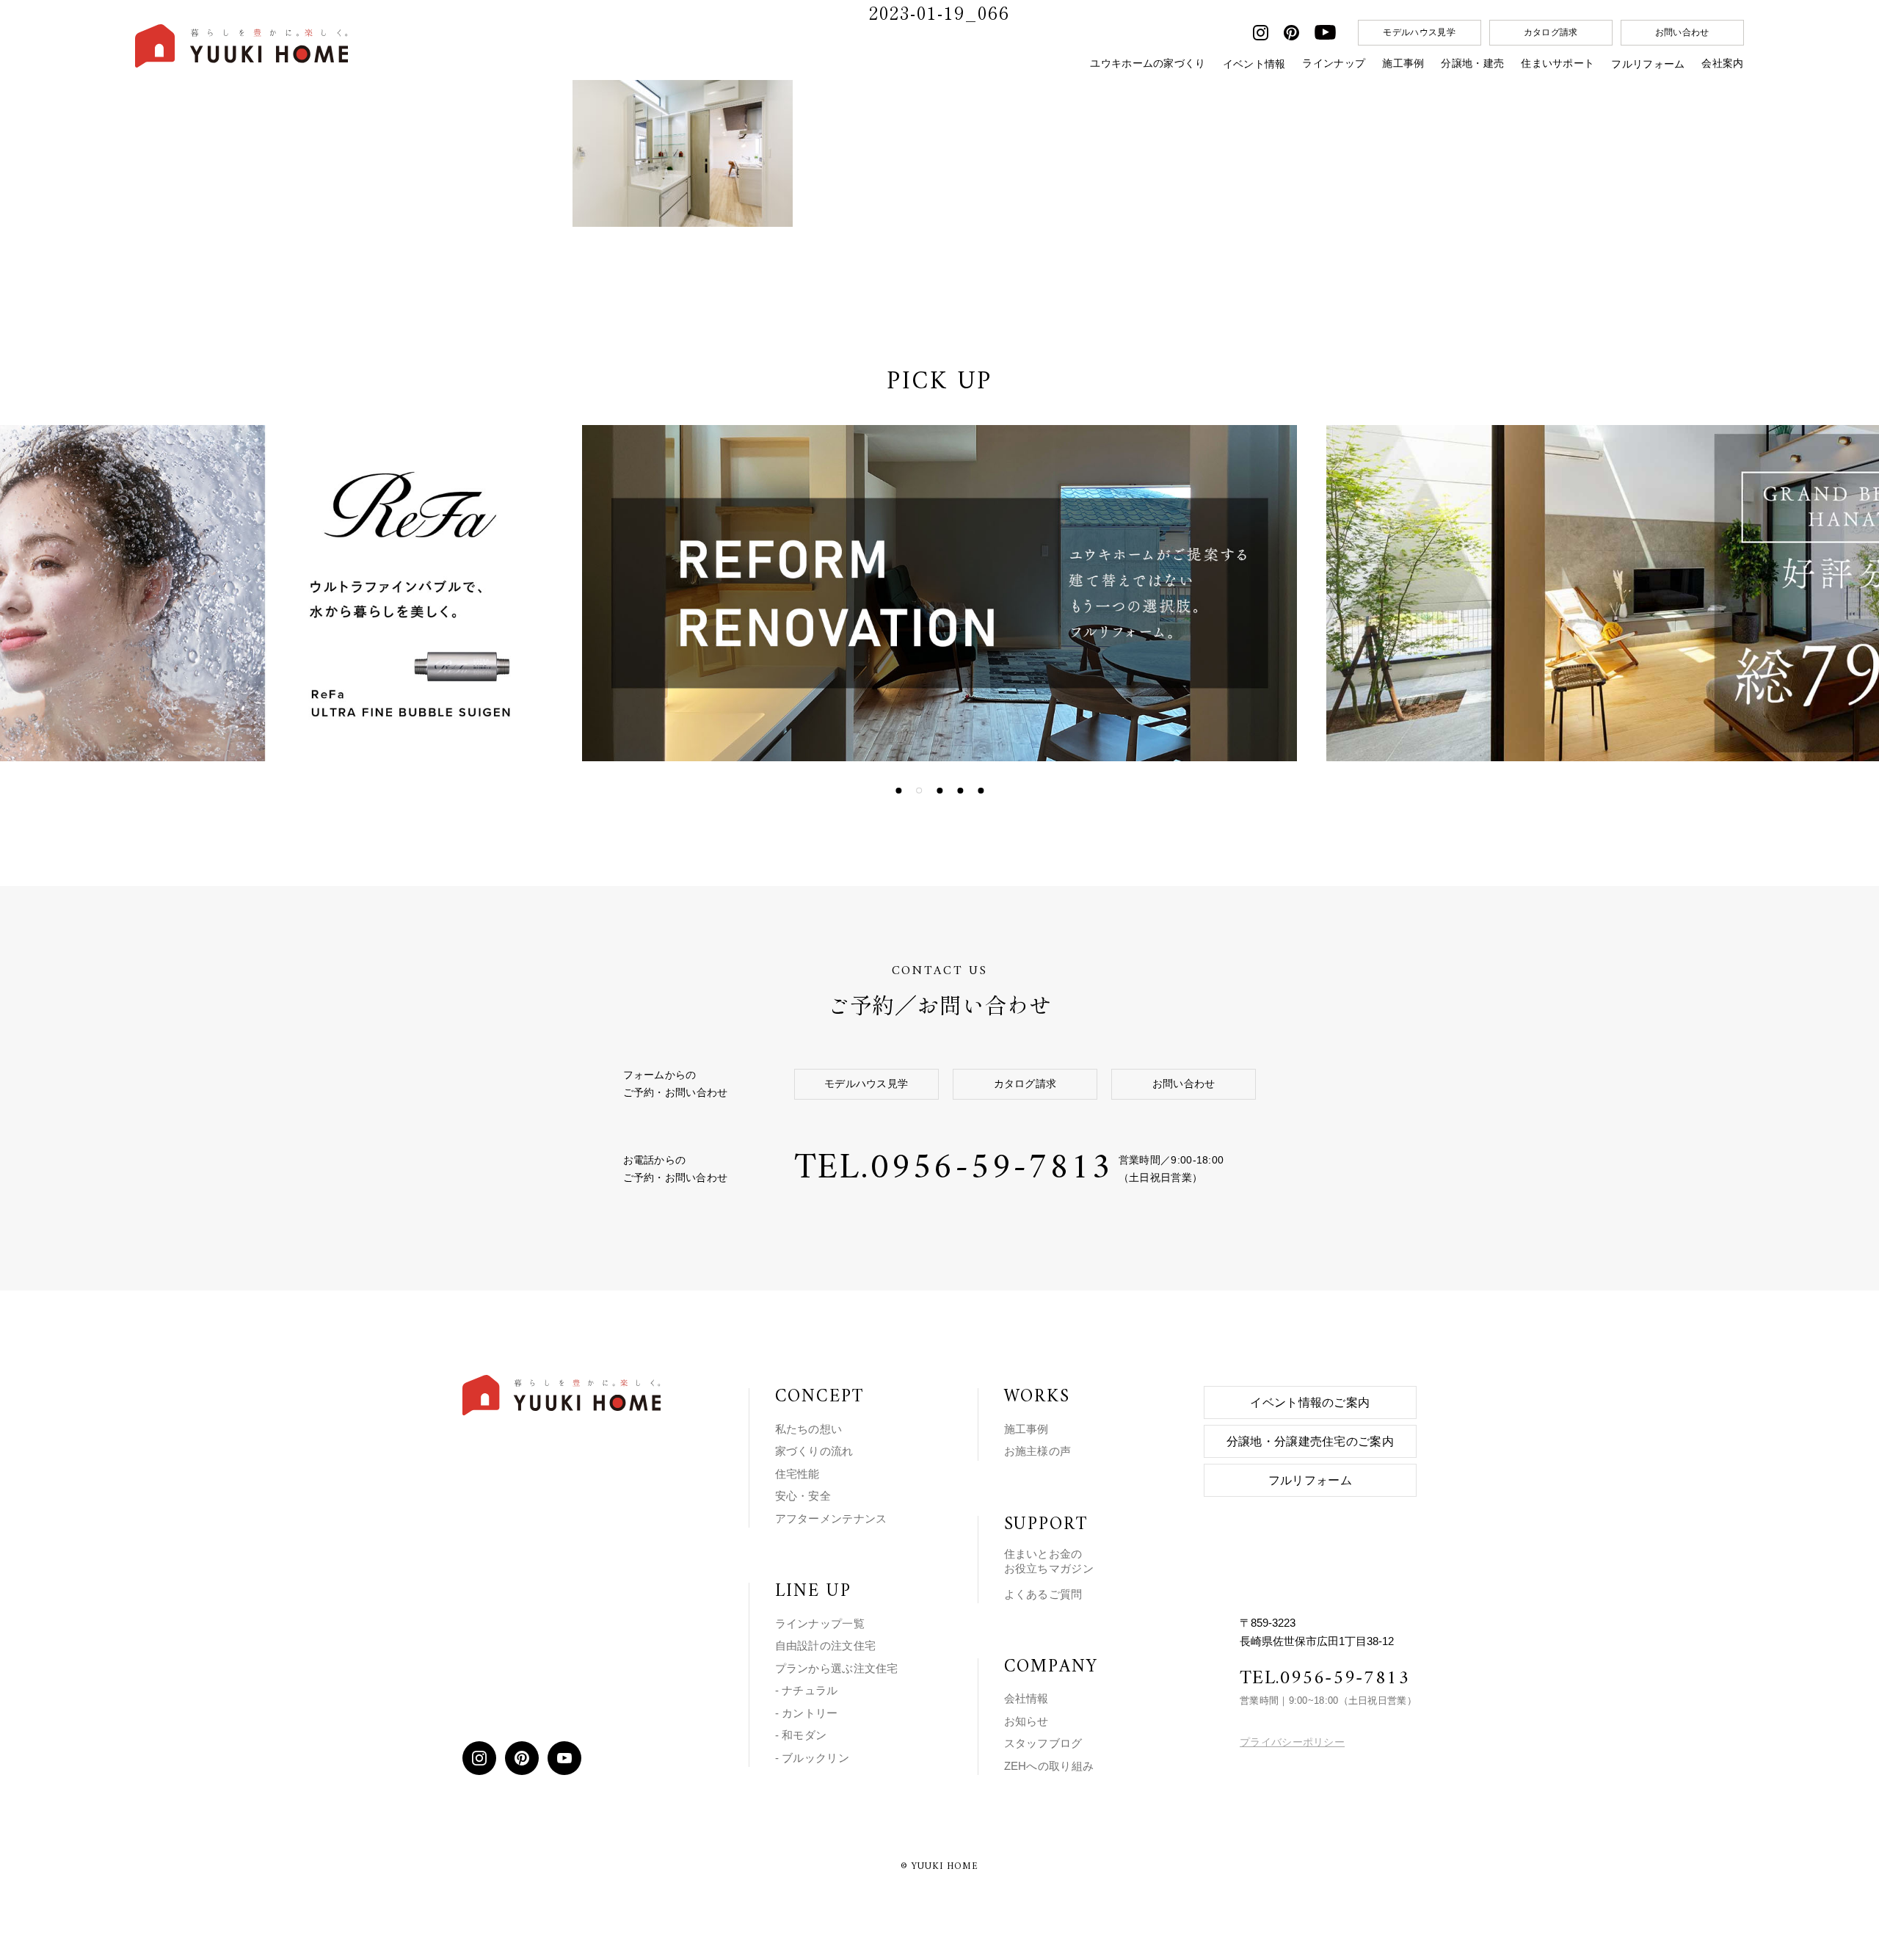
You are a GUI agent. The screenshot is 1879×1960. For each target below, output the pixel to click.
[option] (856, 593)
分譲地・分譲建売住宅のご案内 (1310, 1441)
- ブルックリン (812, 1758)
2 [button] (919, 791)
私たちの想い (809, 1429)
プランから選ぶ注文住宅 (837, 1668)
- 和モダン (801, 1735)
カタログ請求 (1551, 32)
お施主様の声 (1038, 1451)
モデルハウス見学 (1419, 32)
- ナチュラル (807, 1690)
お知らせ (1026, 1721)
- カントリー (807, 1713)
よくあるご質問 (1043, 1594)
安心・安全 (803, 1496)
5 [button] (981, 791)
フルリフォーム (1648, 64)
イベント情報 (1254, 64)
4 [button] (960, 791)
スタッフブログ (1043, 1743)
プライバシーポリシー (1292, 1742)
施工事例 (1026, 1429)
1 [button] (898, 791)
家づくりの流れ (814, 1451)
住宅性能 (797, 1474)
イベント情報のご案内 (1310, 1402)
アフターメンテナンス (831, 1518)
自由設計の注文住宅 (826, 1645)
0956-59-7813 (991, 1169)
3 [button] (939, 791)
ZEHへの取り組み (1049, 1766)
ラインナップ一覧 (820, 1623)
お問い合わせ (1682, 32)
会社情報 (1026, 1698)
